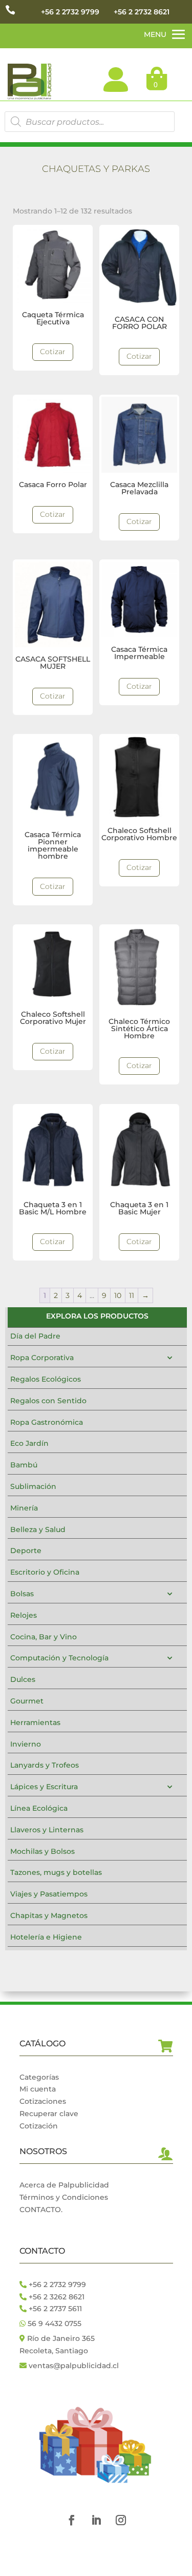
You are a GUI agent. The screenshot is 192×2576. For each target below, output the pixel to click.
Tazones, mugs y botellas (56, 1872)
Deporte (26, 1551)
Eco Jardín (29, 1443)
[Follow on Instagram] (121, 2520)
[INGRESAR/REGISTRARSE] (116, 80)
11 (132, 1295)
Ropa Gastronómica (47, 1422)
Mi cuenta (38, 2089)
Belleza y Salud (38, 1529)
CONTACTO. (41, 2210)
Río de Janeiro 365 (61, 2338)
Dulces (23, 1679)
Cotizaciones (43, 2101)
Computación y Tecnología (59, 1658)
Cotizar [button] (53, 352)
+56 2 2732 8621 (142, 12)
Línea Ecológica (39, 1808)
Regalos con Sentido (48, 1401)
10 (118, 1295)
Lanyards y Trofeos (45, 1765)
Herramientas (35, 1722)
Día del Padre (35, 1336)
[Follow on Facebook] (72, 2520)
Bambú (24, 1465)
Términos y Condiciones (64, 2197)
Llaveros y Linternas (47, 1830)
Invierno (26, 1744)
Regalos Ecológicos (46, 1379)
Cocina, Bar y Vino (44, 1637)
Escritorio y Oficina (45, 1572)
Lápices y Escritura (44, 1787)
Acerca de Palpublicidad (64, 2185)
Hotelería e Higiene (46, 1937)
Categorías (39, 2077)
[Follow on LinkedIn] (96, 2520)
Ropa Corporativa (42, 1358)
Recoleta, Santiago (54, 2351)
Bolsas (22, 1594)
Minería (24, 1508)
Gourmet (27, 1701)
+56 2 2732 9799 (70, 12)
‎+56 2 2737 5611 (54, 2309)
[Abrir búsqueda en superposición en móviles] (89, 122)
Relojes (24, 1615)
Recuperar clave (49, 2114)
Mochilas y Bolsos (42, 1851)
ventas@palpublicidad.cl (74, 2366)
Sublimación (33, 1486)
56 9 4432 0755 (54, 2323)
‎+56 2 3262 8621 (56, 2297)
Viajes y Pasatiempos (49, 1894)
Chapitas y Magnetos (49, 1915)
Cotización (39, 2126)
